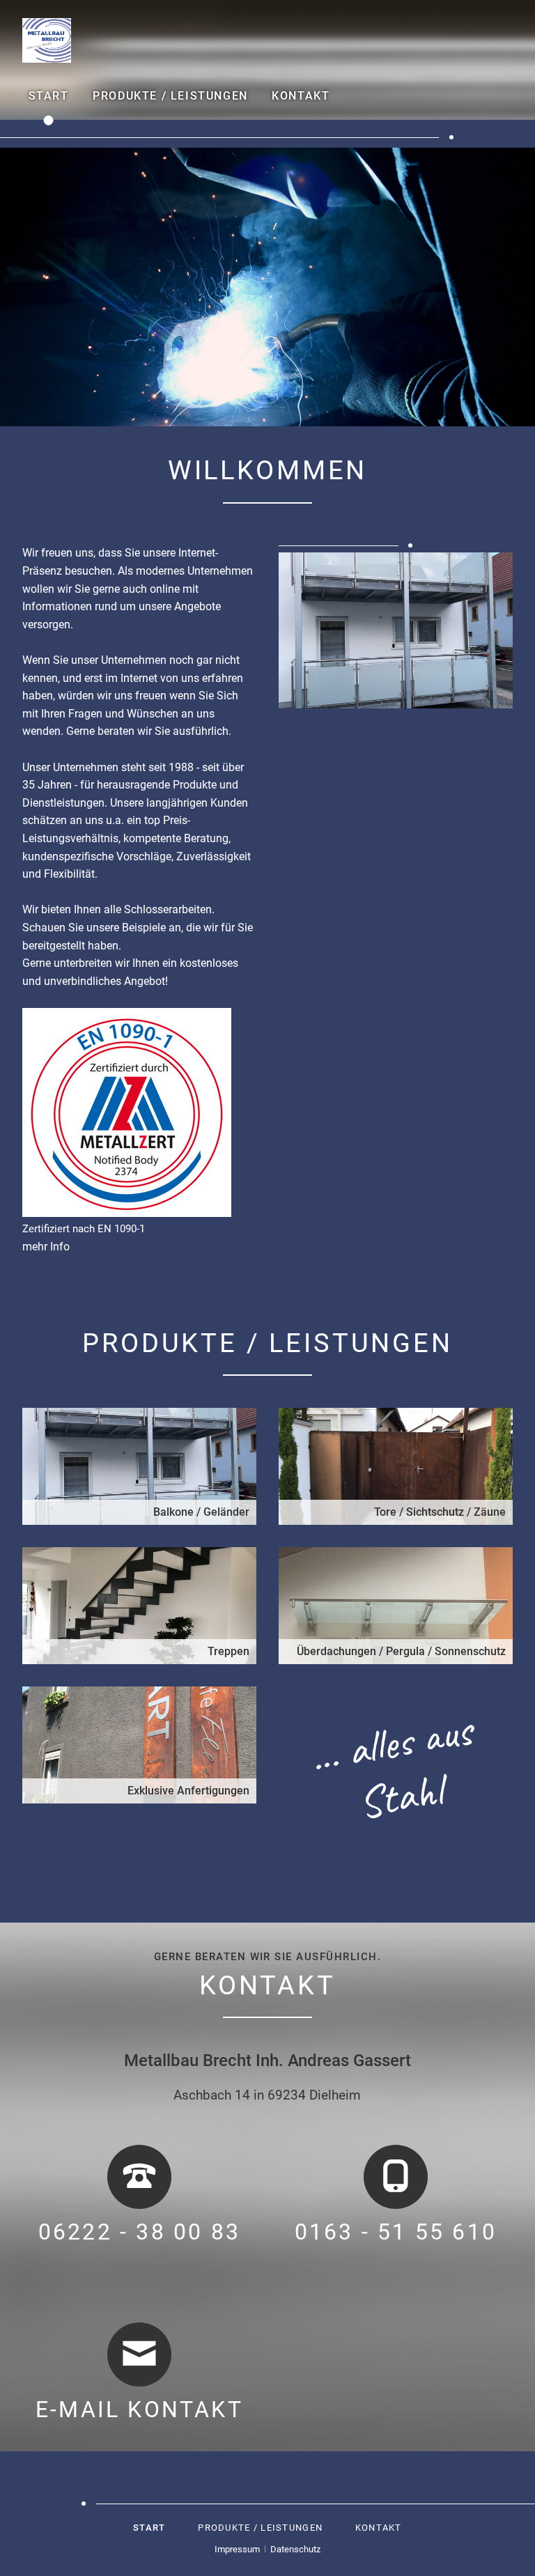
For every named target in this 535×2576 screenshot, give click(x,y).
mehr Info (46, 1247)
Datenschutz (295, 2549)
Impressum (237, 2549)
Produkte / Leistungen (170, 96)
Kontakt (301, 96)
